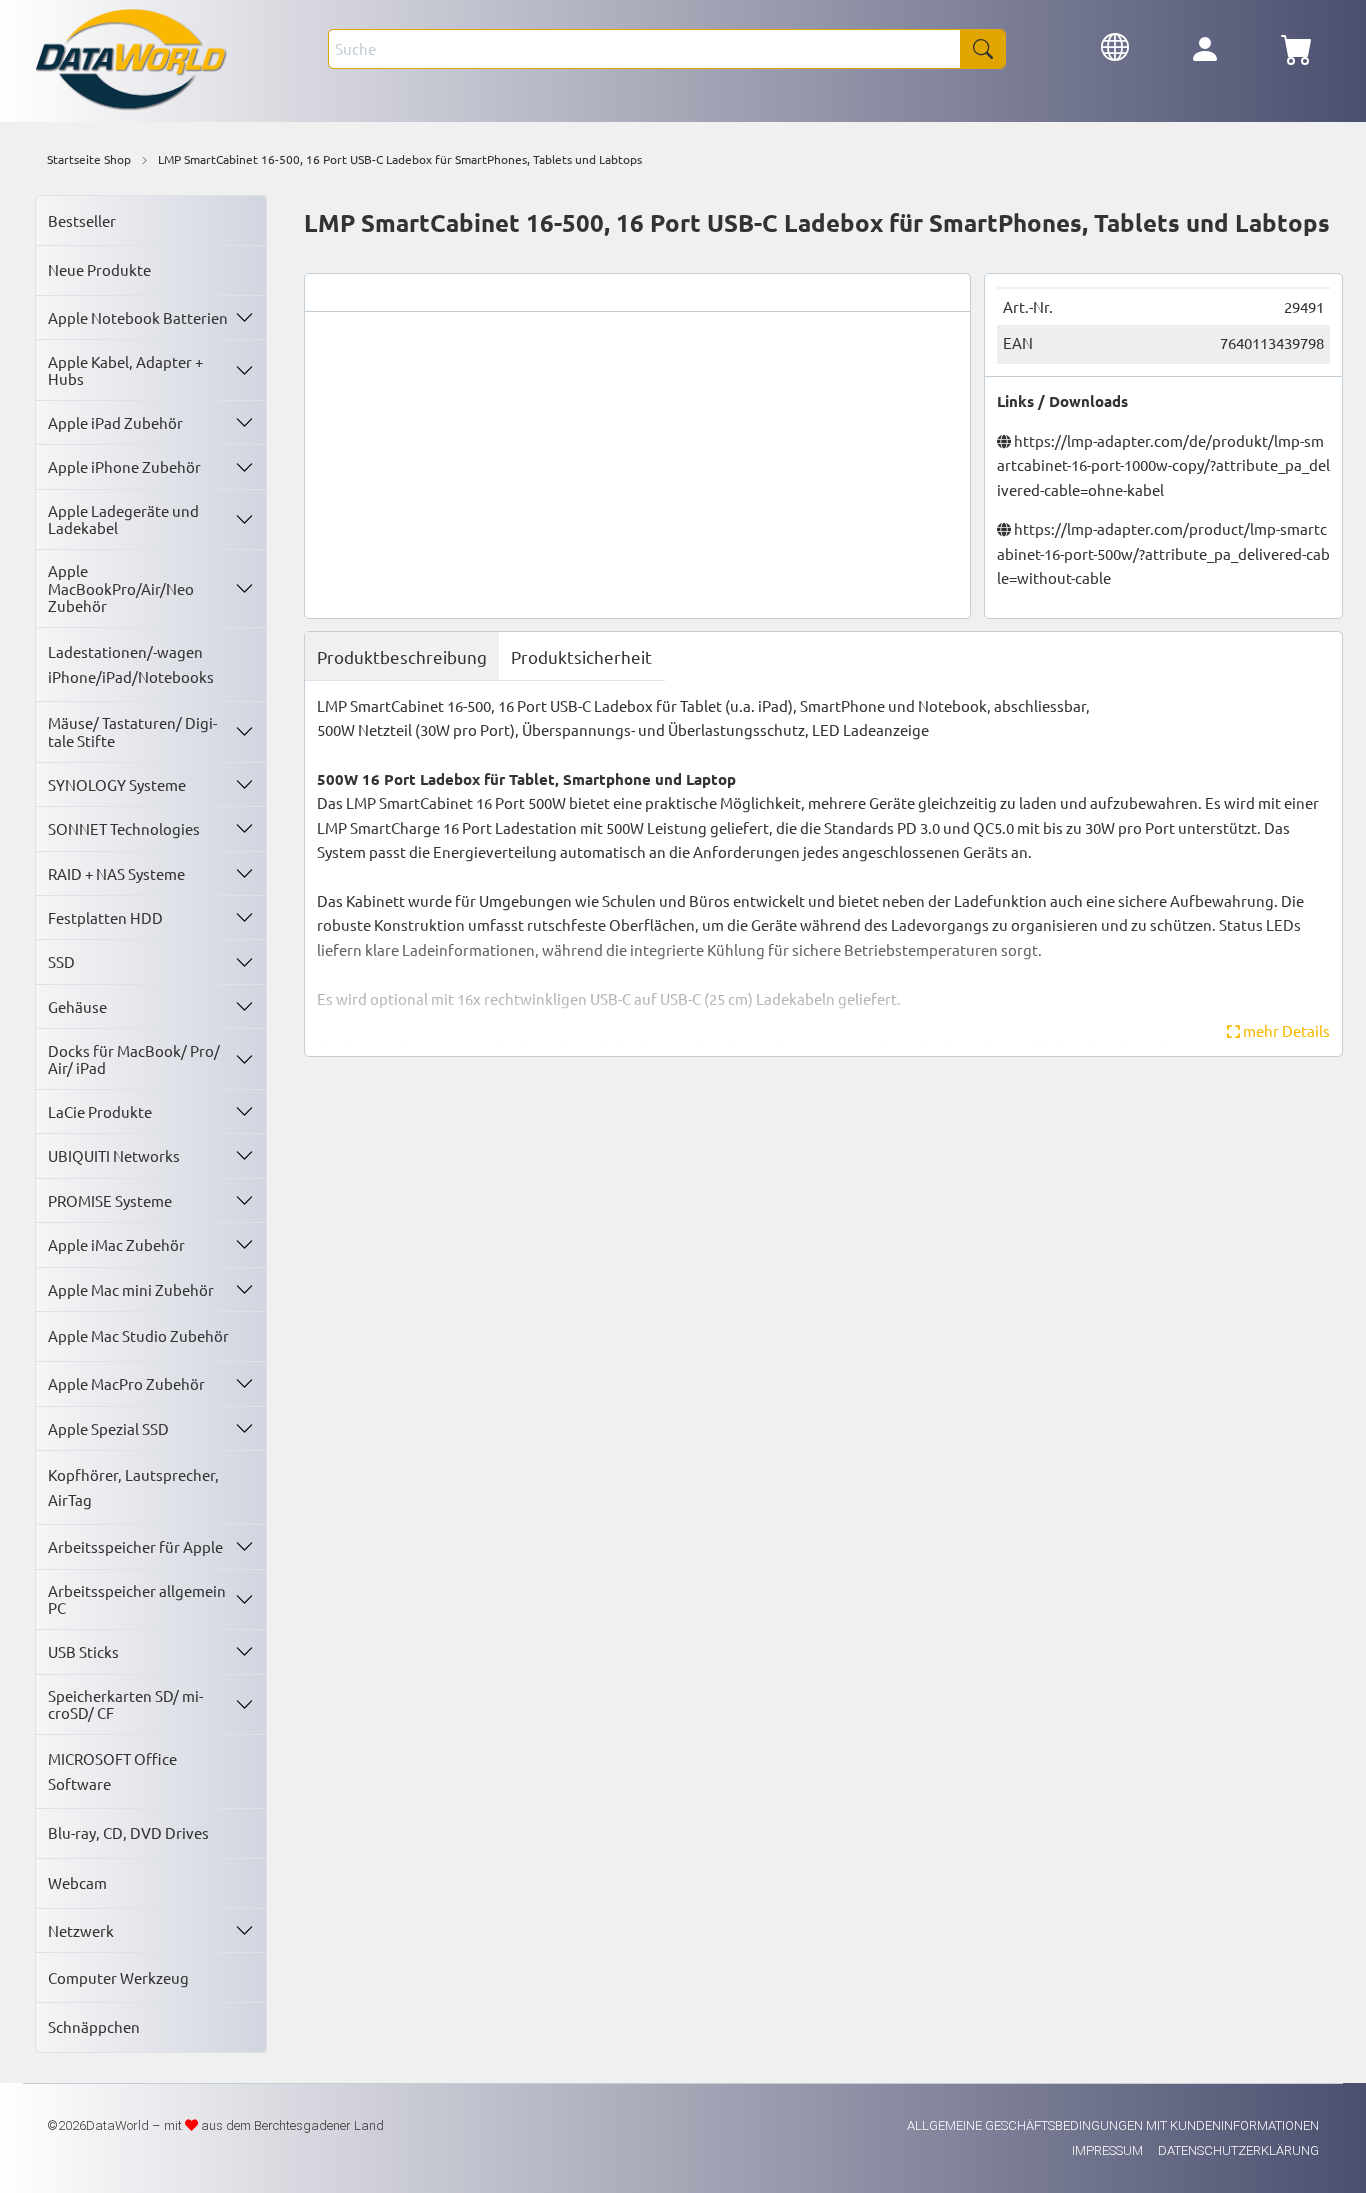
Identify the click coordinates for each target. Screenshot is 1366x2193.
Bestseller (82, 220)
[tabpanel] (823, 868)
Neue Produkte (99, 269)
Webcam (77, 1882)
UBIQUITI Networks (114, 1155)
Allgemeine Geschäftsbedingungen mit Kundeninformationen (1113, 2125)
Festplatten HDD (105, 917)
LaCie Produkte (100, 1111)
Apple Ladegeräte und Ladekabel (123, 519)
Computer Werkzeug (118, 1977)
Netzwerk (81, 1930)
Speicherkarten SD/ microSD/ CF (125, 1704)
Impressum (1109, 2150)
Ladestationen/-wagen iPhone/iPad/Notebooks (131, 663)
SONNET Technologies (124, 828)
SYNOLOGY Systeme (117, 784)
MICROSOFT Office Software (112, 1770)
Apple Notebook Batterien (138, 317)
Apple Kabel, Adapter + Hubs (125, 370)
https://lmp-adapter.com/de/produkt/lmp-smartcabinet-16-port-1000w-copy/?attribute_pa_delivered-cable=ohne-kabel (1163, 465)
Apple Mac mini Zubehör (131, 1289)
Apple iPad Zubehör (115, 422)
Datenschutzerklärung (1238, 2150)
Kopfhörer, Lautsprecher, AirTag (133, 1486)
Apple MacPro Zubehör (126, 1383)
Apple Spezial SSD (108, 1428)
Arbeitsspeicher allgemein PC (137, 1599)
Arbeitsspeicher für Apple (135, 1546)
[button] (1115, 44)
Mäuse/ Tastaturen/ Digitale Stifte (132, 731)
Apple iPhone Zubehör (124, 466)
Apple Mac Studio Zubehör (138, 1335)
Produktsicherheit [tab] (581, 656)
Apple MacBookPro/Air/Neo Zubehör (121, 588)
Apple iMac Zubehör (116, 1244)
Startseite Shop (89, 159)
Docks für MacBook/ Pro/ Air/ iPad (134, 1059)
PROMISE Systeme (110, 1200)
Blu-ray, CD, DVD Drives (128, 1832)
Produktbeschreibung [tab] (402, 656)
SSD (61, 961)
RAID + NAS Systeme (116, 873)
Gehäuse (77, 1006)
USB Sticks (83, 1651)
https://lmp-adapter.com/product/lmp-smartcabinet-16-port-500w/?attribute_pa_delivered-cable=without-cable (1163, 553)
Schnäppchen (94, 2026)
